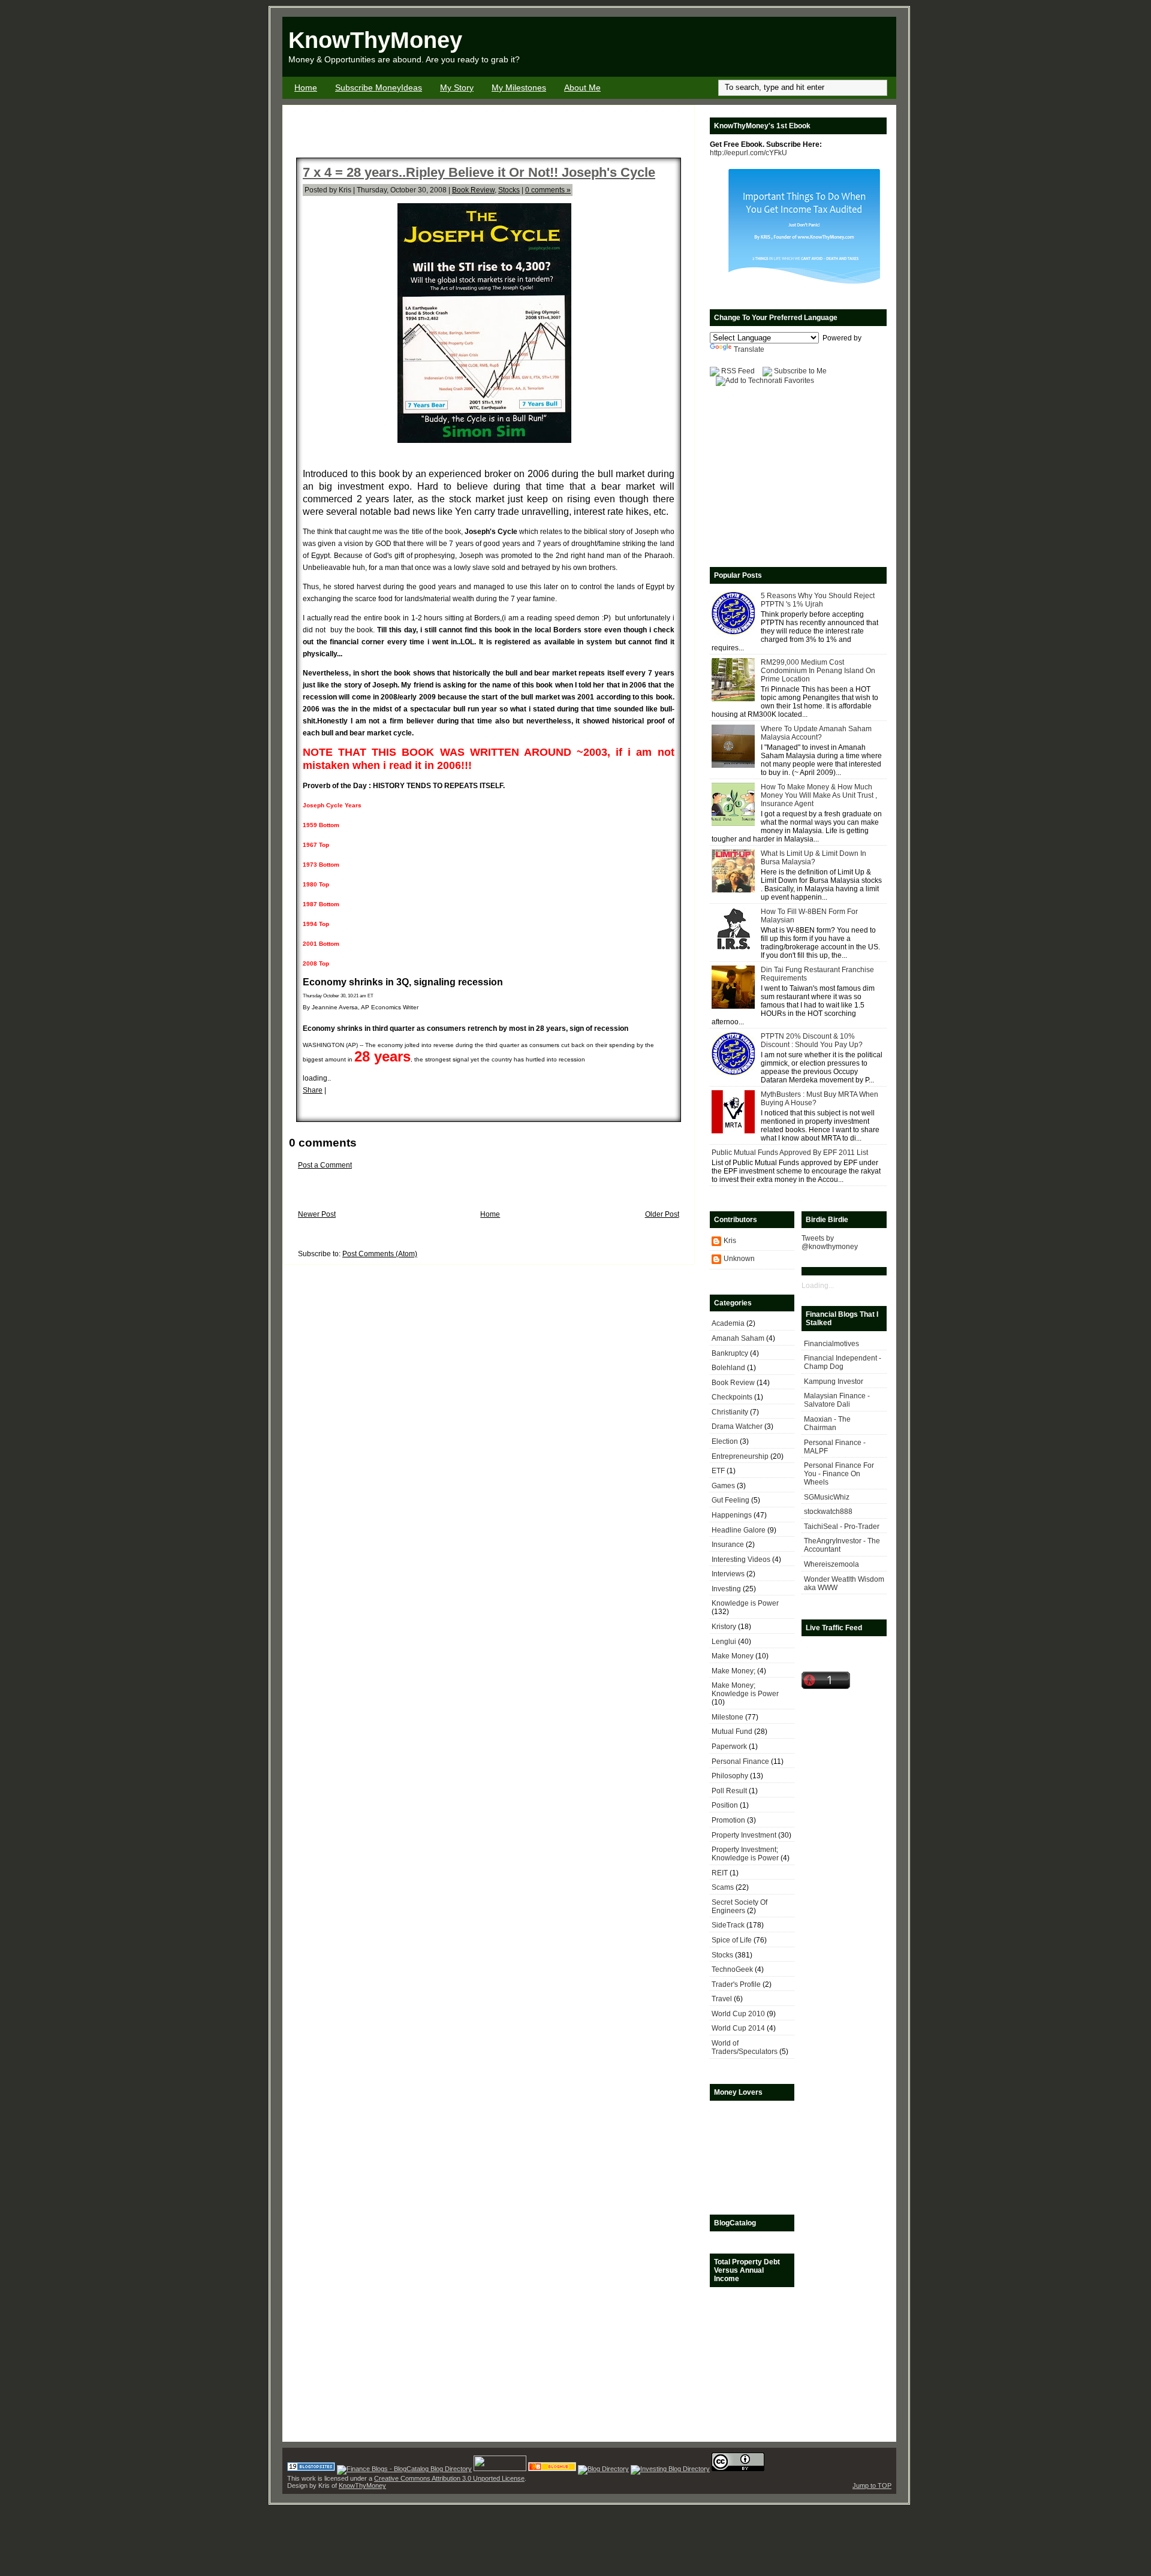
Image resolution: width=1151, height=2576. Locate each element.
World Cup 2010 (738, 2014)
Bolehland (728, 1368)
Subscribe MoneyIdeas (379, 88)
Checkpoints (732, 1397)
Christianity (730, 1412)
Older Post (662, 1214)
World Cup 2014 (738, 2028)
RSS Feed (738, 371)
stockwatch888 (828, 1512)
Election (725, 1441)
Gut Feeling (730, 1500)
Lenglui (724, 1642)
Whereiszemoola (831, 1564)
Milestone (727, 1717)
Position (725, 1805)
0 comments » (548, 190)
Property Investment (744, 1835)
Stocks (509, 190)
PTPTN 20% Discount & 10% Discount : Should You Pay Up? (812, 1040)
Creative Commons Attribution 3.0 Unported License (449, 2478)
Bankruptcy (730, 1353)
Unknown (739, 1259)
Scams (723, 1887)
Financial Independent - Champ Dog (843, 1362)
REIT (720, 1873)
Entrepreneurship (740, 1456)
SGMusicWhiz (827, 1497)
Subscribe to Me (800, 371)
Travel (722, 1999)
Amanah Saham (738, 1338)
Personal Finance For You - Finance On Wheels (839, 1474)
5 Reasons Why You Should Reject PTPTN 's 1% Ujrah (818, 600)
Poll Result (729, 1791)
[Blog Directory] (603, 2469)
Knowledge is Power (745, 1603)
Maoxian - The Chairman (827, 1423)
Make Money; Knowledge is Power (745, 1690)
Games (723, 1486)
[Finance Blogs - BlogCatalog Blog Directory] (404, 2469)
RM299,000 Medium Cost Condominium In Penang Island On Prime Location (818, 671)
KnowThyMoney (375, 40)
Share (313, 1090)
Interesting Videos (741, 1560)
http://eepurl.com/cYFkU (748, 153)
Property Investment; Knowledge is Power (745, 1854)
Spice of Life (732, 1940)
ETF (718, 1471)
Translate (749, 349)
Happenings (732, 1515)
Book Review (473, 190)
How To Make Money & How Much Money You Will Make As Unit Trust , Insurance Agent (819, 795)
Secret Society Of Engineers (739, 1907)
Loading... (818, 1286)
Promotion (728, 1820)
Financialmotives (831, 1344)
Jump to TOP (872, 2485)
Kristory (724, 1627)
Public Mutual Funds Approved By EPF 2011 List (790, 1153)
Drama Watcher (737, 1426)
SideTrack (728, 1925)
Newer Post (317, 1214)
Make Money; (733, 1671)
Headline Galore (739, 1530)
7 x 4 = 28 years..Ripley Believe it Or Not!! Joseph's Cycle (479, 172)
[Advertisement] (756, 47)
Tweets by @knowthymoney (830, 1242)
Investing (726, 1589)
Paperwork (729, 1747)
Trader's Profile (736, 1984)
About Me (582, 88)
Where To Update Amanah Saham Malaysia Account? (816, 733)
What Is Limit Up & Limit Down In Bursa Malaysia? (813, 858)
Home (306, 88)
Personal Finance (740, 1761)
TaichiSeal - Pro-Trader (842, 1527)
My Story (457, 88)
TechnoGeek (732, 1969)
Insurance (728, 1545)
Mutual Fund (732, 1732)
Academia (728, 1323)
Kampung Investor (834, 1381)
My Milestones (519, 88)
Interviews (728, 1574)
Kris (730, 1241)
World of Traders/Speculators (745, 2047)
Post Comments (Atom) (380, 1254)
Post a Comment (325, 1165)
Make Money (733, 1656)
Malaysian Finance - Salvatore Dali (837, 1400)
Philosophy (730, 1776)
